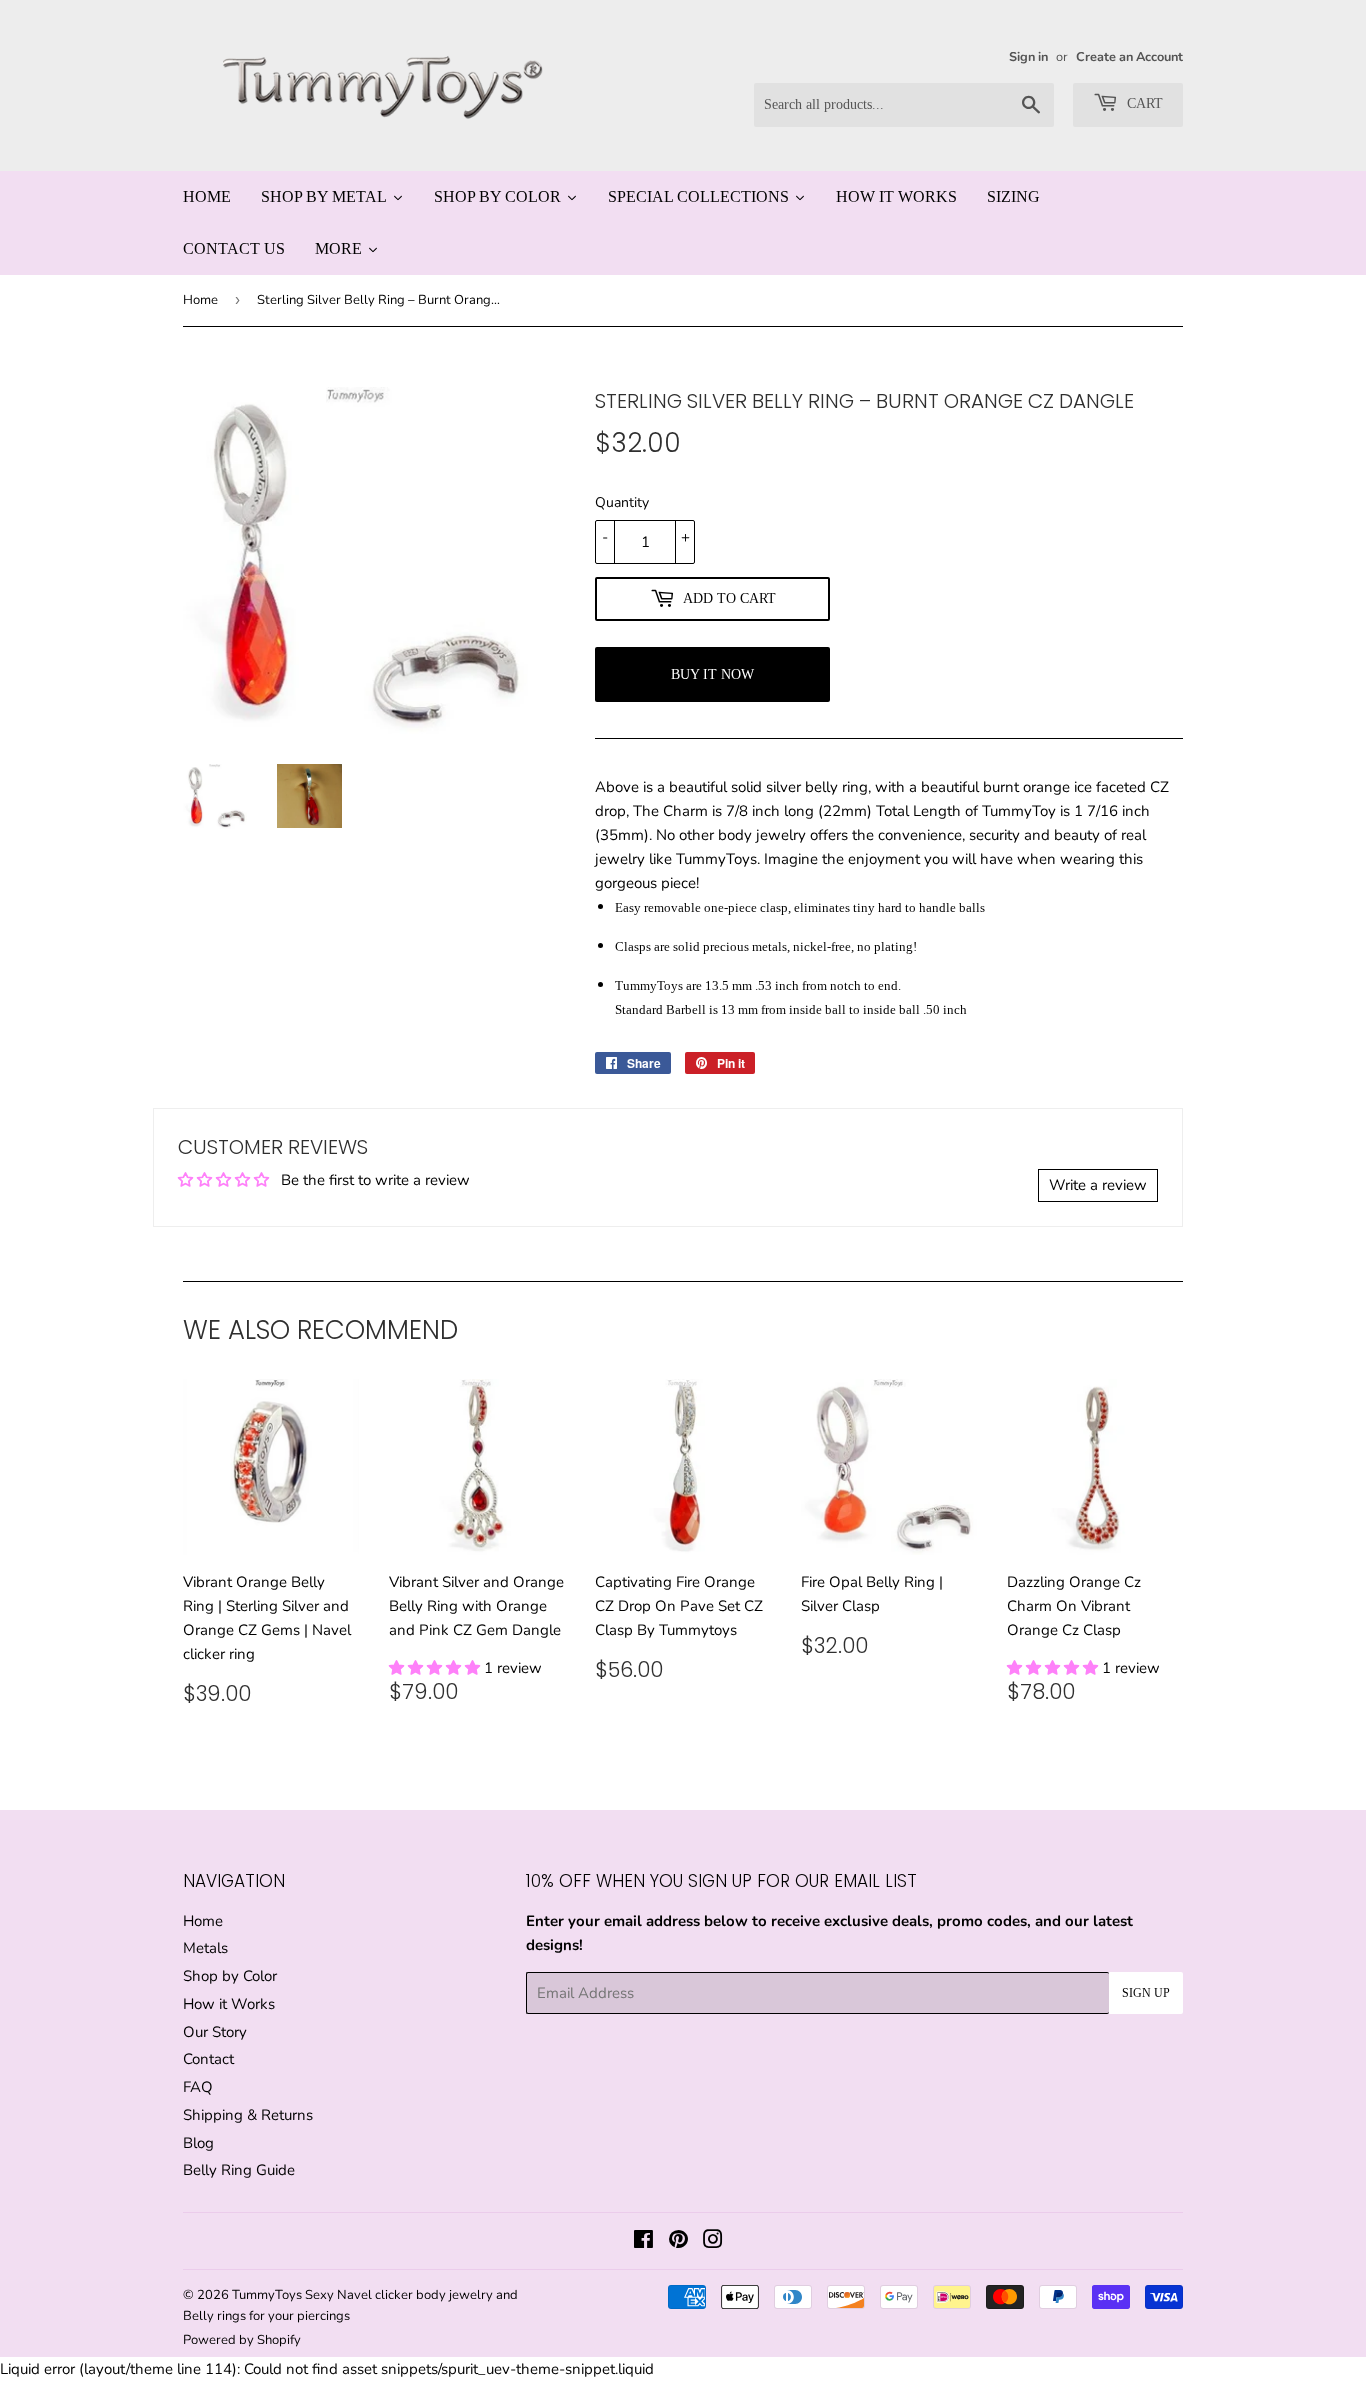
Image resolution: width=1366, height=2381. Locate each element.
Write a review (1098, 1185)
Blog (198, 2143)
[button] (436, 1668)
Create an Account (1129, 57)
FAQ (198, 2087)
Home (200, 300)
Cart (1143, 103)
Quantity (622, 502)
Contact (208, 2059)
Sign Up (1146, 1993)
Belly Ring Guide (239, 2170)
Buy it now (712, 674)
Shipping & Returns (248, 2115)
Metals (205, 1948)
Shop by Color (230, 1976)
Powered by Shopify (242, 2340)
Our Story (215, 2032)
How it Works (229, 2004)
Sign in (1028, 57)
